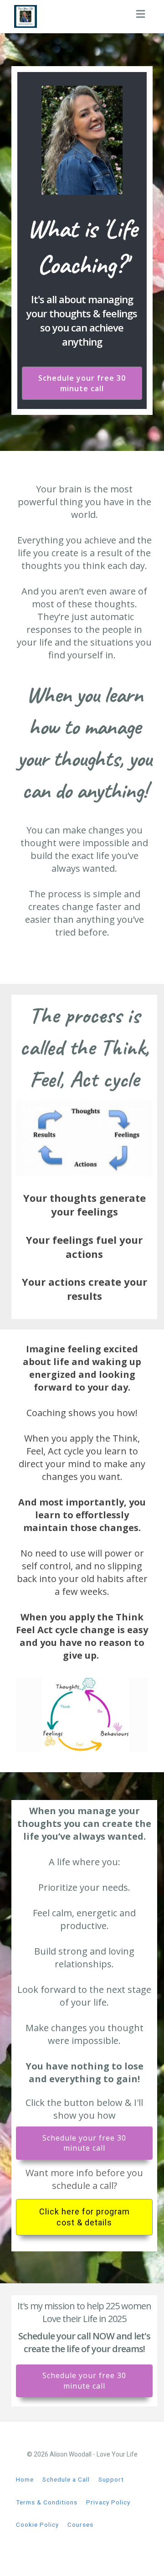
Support (111, 2479)
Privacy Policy (108, 2502)
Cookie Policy (37, 2524)
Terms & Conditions (47, 2502)
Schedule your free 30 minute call (82, 383)
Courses (80, 2524)
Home (25, 2479)
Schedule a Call (66, 2479)
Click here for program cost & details (85, 2217)
